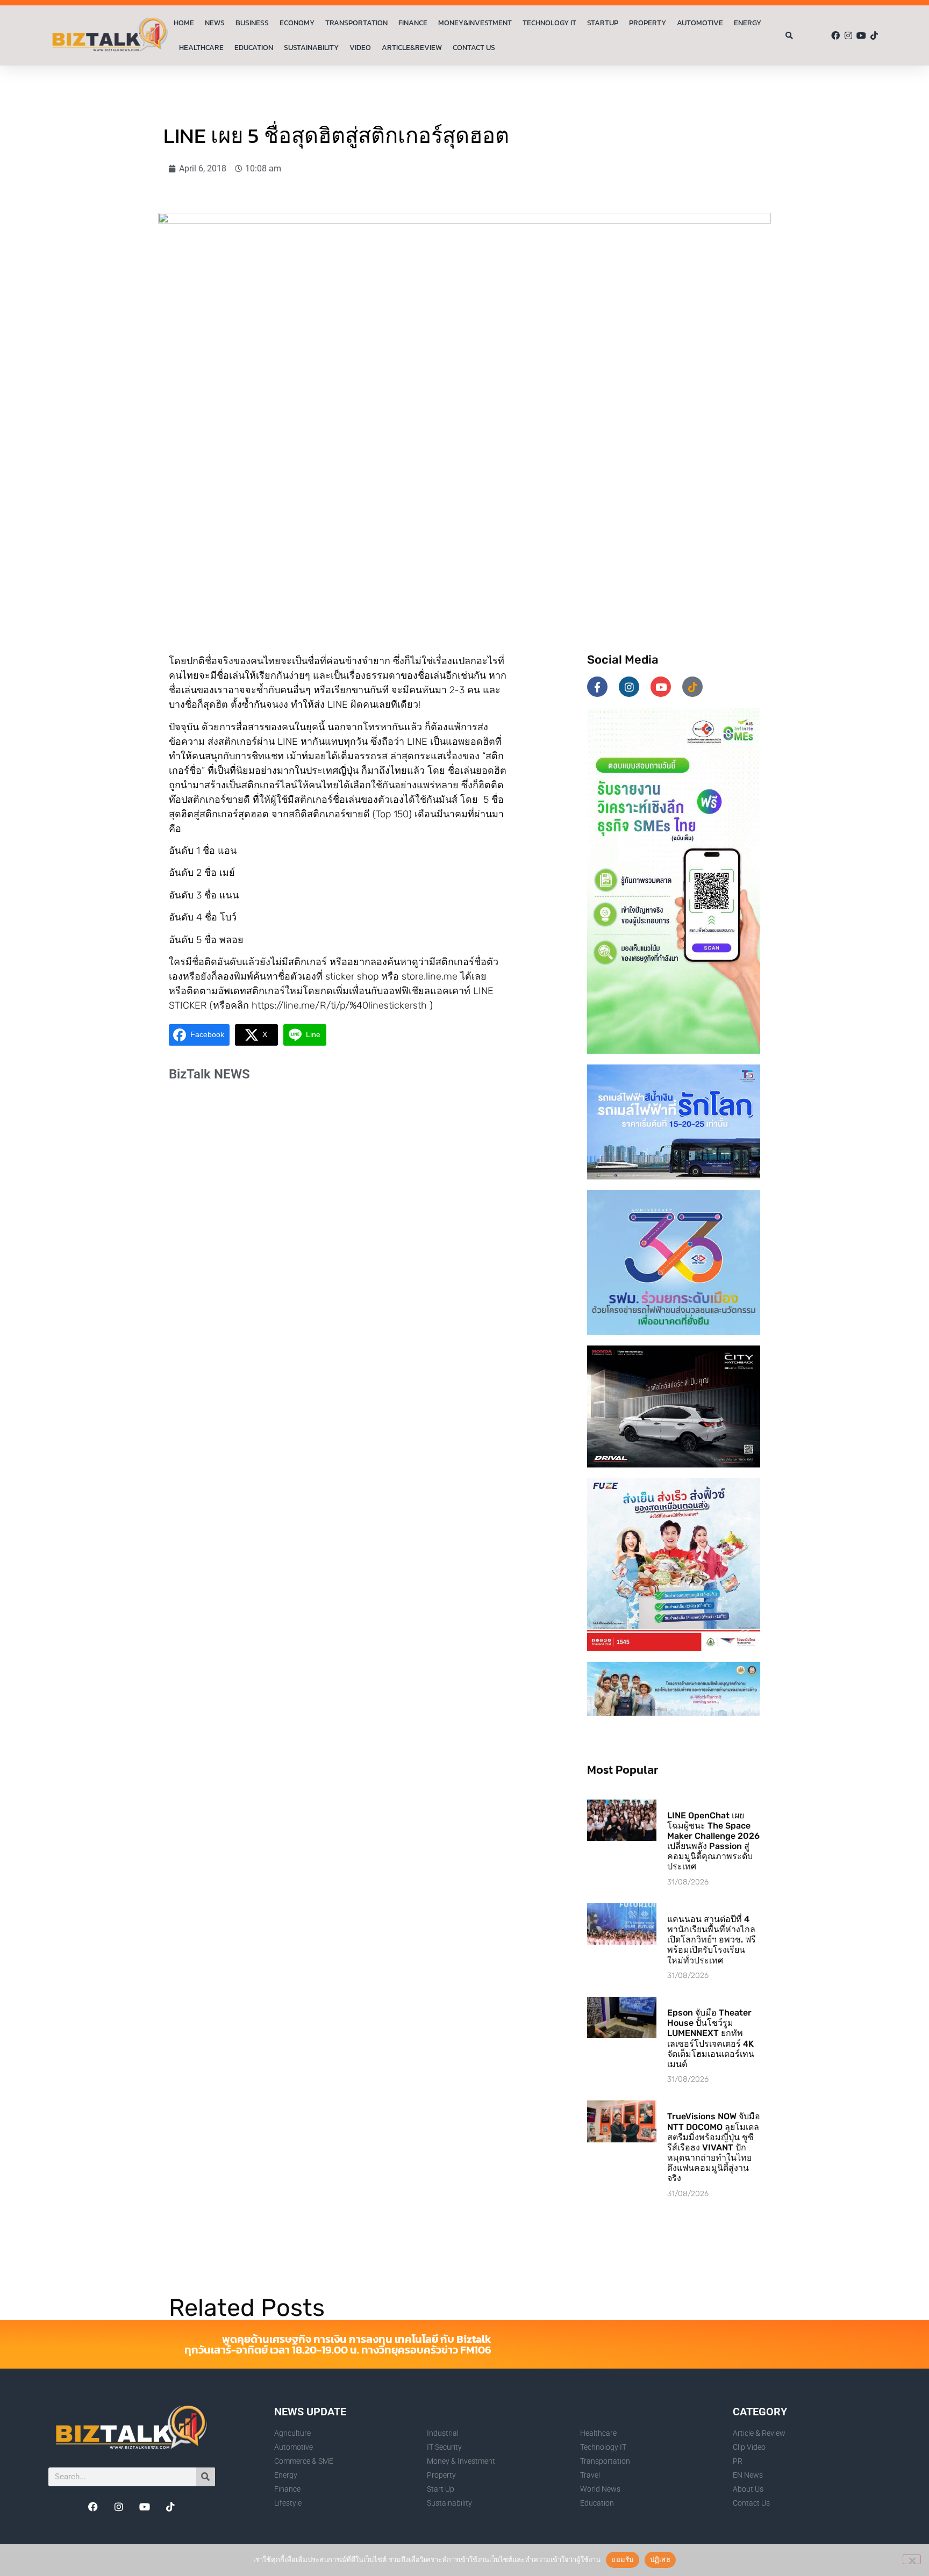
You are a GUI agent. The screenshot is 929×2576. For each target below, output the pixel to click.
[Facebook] (835, 35)
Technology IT (549, 23)
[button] (789, 36)
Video (360, 48)
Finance (413, 23)
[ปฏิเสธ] (912, 2559)
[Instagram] (848, 35)
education (254, 48)
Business (252, 23)
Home (184, 23)
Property (648, 23)
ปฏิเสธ (660, 2559)
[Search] (206, 2477)
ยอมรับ (622, 2559)
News (215, 23)
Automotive (700, 23)
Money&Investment (475, 23)
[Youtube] (861, 35)
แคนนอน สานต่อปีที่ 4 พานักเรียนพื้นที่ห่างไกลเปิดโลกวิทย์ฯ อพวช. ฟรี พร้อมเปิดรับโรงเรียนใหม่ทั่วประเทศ (712, 1940)
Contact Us (474, 48)
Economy (297, 23)
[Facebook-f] (597, 687)
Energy (748, 23)
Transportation (356, 23)
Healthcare (201, 48)
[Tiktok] (874, 35)
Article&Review (412, 48)
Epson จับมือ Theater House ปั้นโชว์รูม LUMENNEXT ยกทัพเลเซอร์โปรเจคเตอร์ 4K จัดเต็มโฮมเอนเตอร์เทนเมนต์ (711, 2038)
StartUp (603, 23)
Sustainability (311, 48)
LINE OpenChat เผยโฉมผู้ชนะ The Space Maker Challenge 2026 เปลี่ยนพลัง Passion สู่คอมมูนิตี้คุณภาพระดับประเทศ (713, 1841)
